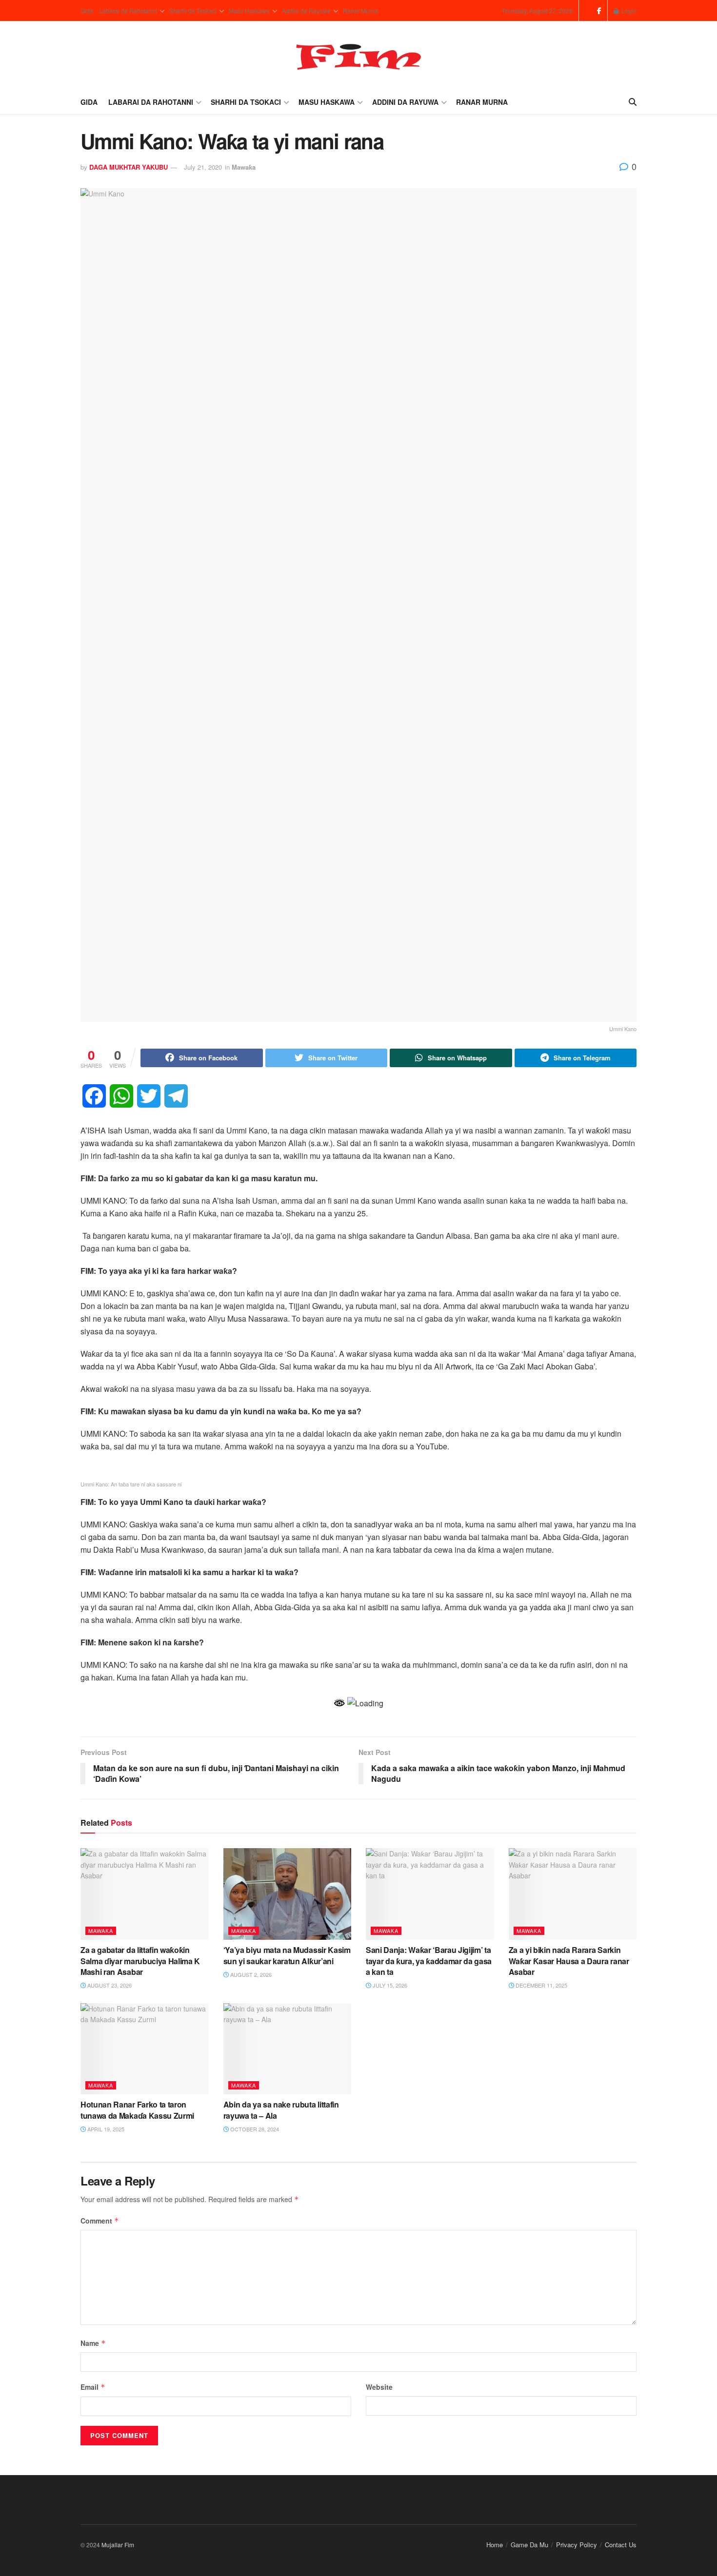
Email (93, 2387)
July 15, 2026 (389, 1985)
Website (379, 2387)
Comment (100, 2221)
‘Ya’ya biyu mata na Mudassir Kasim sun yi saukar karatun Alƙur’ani (287, 1955)
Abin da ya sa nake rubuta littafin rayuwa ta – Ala (281, 2110)
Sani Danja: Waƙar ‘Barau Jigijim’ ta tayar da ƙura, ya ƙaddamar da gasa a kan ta (429, 1961)
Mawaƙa (244, 167)
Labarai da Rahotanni (128, 10)
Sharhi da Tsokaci (193, 10)
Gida (87, 10)
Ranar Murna (360, 10)
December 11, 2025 (541, 1985)
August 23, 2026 (109, 1985)
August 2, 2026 (250, 1974)
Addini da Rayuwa (306, 10)
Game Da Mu (529, 2545)
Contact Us (621, 2545)
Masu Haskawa (249, 10)
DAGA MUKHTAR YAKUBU (129, 167)
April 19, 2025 (105, 2129)
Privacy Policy (577, 2545)
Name (93, 2343)
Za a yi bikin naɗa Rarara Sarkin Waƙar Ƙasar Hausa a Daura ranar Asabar (569, 1961)
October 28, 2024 (254, 2129)
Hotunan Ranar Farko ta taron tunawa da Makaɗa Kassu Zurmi (137, 2110)
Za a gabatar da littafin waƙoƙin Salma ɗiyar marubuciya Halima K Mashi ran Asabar (140, 1961)
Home (495, 2545)
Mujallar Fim (118, 2545)
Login (628, 10)
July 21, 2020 (203, 167)
